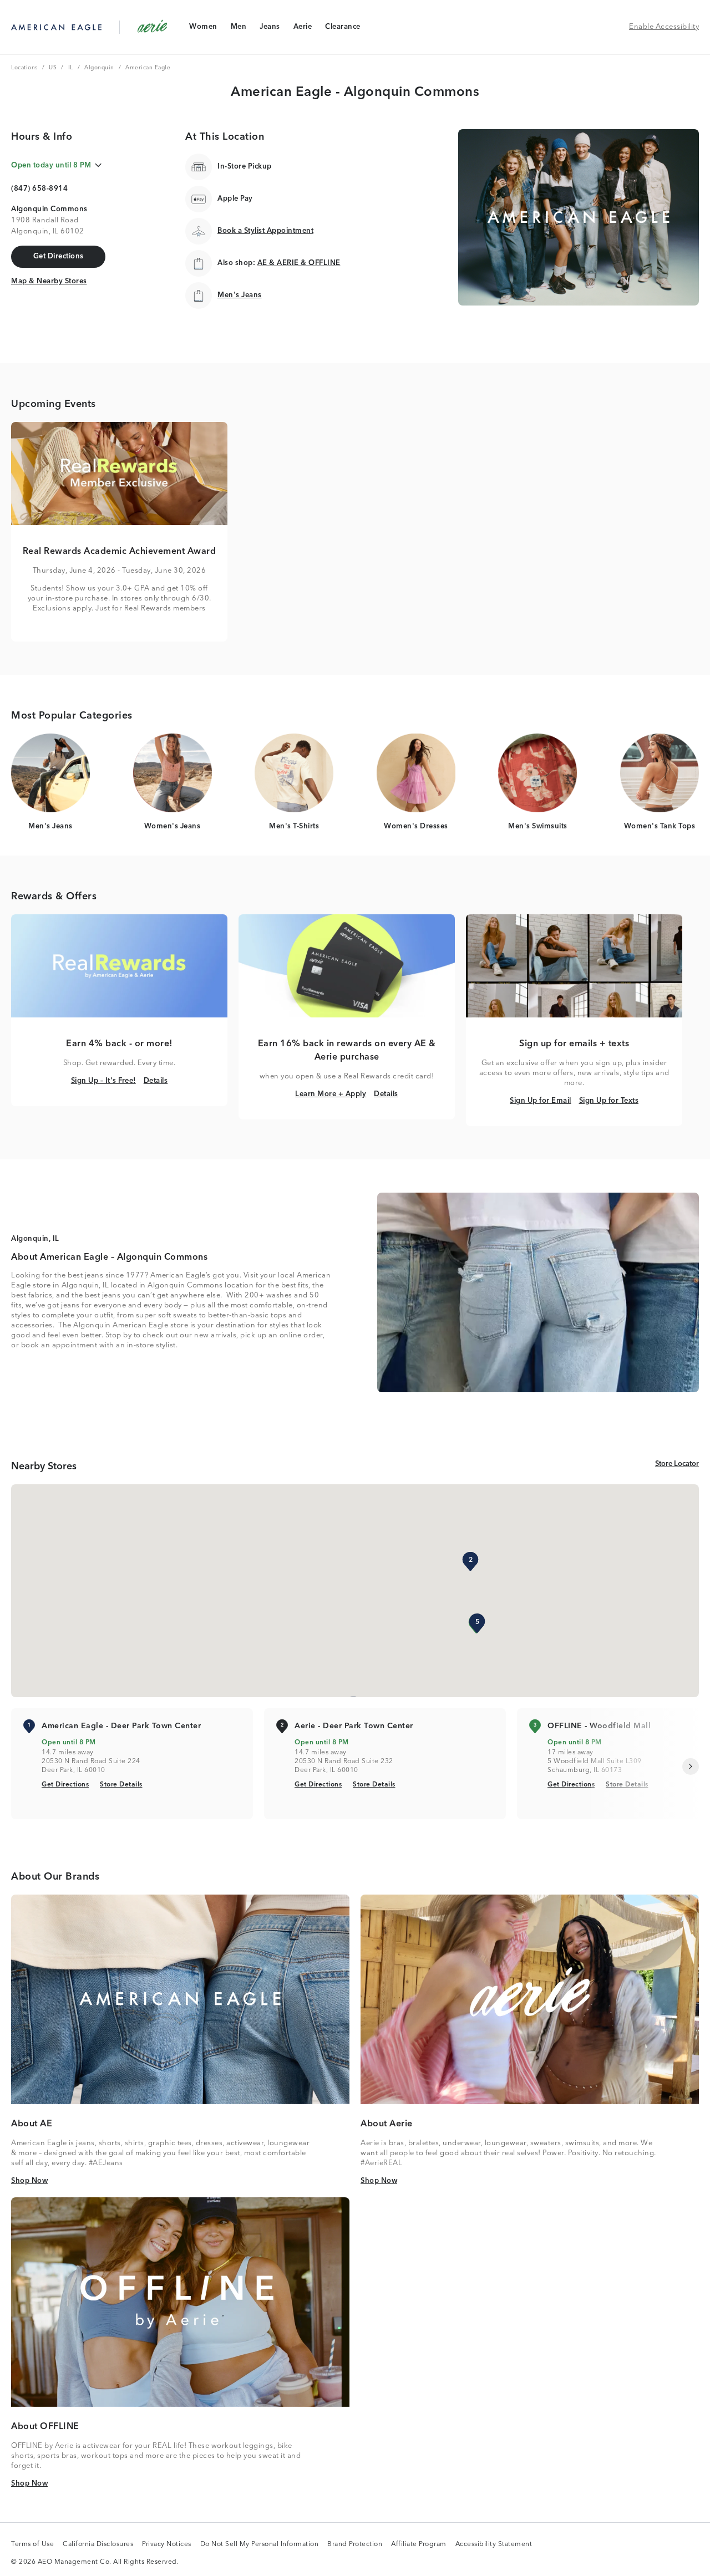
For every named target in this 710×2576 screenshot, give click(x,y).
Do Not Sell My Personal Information (260, 2545)
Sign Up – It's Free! (103, 1081)
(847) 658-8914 (39, 189)
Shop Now (29, 2181)
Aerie (303, 29)
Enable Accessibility (664, 27)
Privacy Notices (167, 2545)
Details (156, 1081)
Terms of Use (32, 2545)
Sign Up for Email (541, 1101)
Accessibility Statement (494, 2545)
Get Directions (65, 1785)
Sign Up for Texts (609, 1101)
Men (239, 29)
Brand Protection (355, 2545)
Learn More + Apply (331, 1094)
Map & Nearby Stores (49, 281)
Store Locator (677, 1464)
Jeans (270, 29)
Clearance (343, 29)
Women (203, 29)
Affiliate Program (419, 2545)
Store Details (121, 1785)
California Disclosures (98, 2545)
